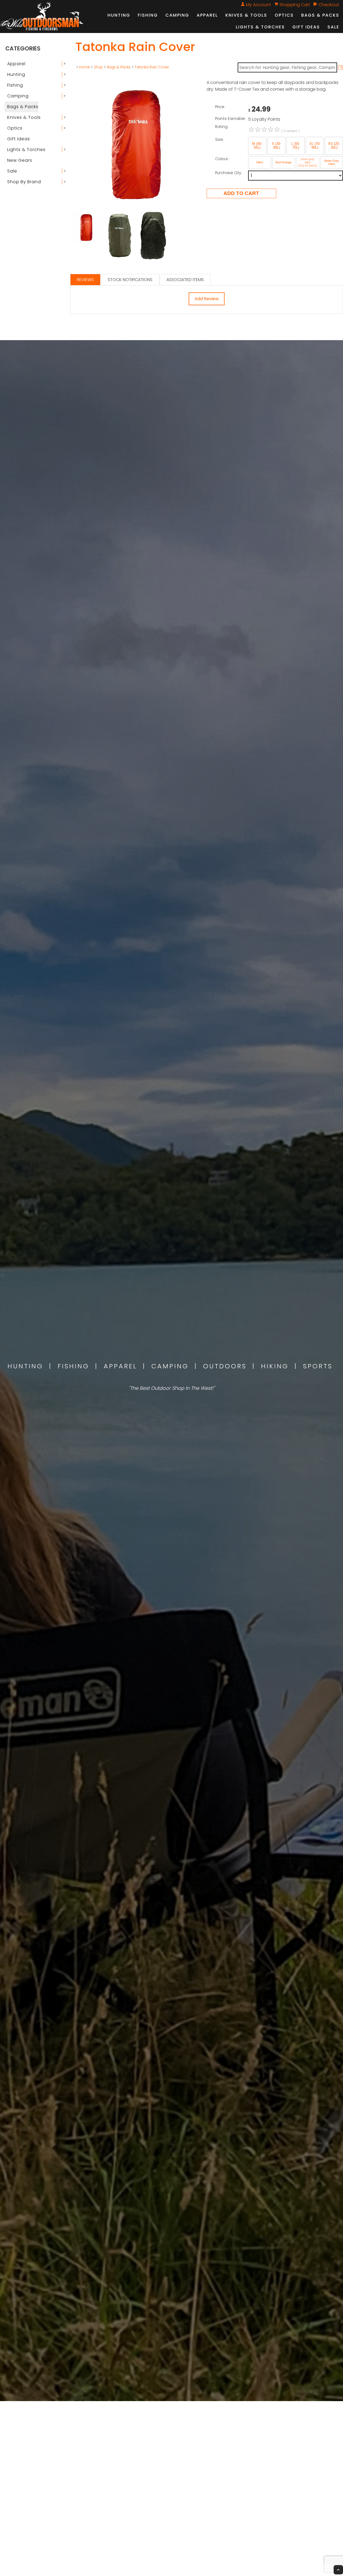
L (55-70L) (296, 146)
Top (338, 2570)
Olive (260, 162)
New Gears (20, 160)
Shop (98, 67)
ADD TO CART (241, 193)
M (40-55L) (257, 146)
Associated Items (185, 280)
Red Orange (284, 162)
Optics (284, 15)
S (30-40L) (276, 146)
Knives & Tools (246, 15)
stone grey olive (308, 161)
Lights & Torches (260, 27)
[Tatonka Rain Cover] (136, 209)
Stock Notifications (130, 280)
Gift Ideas (306, 27)
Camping (177, 15)
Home (84, 67)
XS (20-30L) (334, 146)
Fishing (148, 15)
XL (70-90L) (315, 146)
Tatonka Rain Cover (152, 67)
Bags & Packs (320, 15)
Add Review (207, 299)
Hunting (119, 15)
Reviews (85, 280)
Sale (333, 27)
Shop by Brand (24, 182)
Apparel (207, 15)
